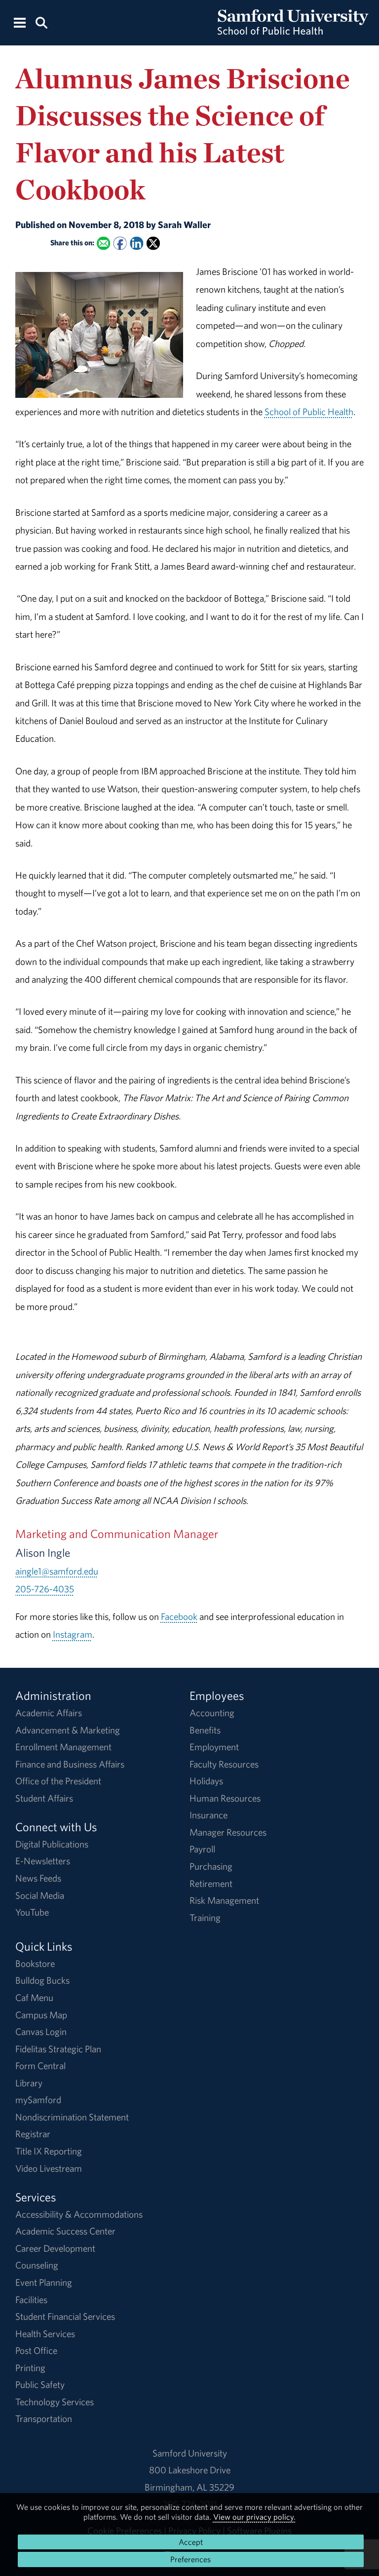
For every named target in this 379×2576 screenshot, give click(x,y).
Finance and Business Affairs (70, 1764)
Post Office (36, 2350)
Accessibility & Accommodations (79, 2214)
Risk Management (224, 1900)
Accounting (212, 1713)
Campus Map (41, 2015)
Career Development (55, 2248)
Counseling (37, 2265)
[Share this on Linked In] (136, 244)
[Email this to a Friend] (103, 244)
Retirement (211, 1884)
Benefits (205, 1730)
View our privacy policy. (254, 2517)
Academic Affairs (49, 1713)
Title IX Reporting (49, 2151)
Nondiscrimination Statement (72, 2117)
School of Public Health (309, 412)
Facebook (179, 1616)
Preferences (190, 2559)
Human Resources (225, 1798)
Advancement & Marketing (68, 1730)
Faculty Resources (224, 1764)
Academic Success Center (65, 2231)
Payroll (202, 1849)
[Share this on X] (153, 244)
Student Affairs (44, 1798)
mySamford (38, 2100)
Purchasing (211, 1866)
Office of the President (58, 1781)
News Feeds (38, 1878)
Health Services (45, 2334)
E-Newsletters (43, 1861)
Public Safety (40, 2384)
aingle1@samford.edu (57, 1571)
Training (205, 1918)
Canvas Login (41, 2032)
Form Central (40, 2066)
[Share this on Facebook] (120, 244)
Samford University (190, 2453)
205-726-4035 (45, 1589)
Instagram (73, 1634)
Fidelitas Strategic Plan (58, 2049)
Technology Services (55, 2402)
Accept (191, 2542)
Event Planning (44, 2282)
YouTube (32, 1912)
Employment (214, 1747)
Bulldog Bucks (42, 1980)
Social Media (40, 1895)
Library (29, 2083)
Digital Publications (52, 1844)
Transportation (44, 2419)
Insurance (208, 1815)
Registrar (33, 2134)
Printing (30, 2368)
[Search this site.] (41, 22)
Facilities (31, 2300)
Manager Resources (228, 1832)
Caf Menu (34, 1998)
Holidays (206, 1781)
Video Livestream (49, 2168)
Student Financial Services (65, 2316)
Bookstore (35, 1963)
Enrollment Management (63, 1747)
